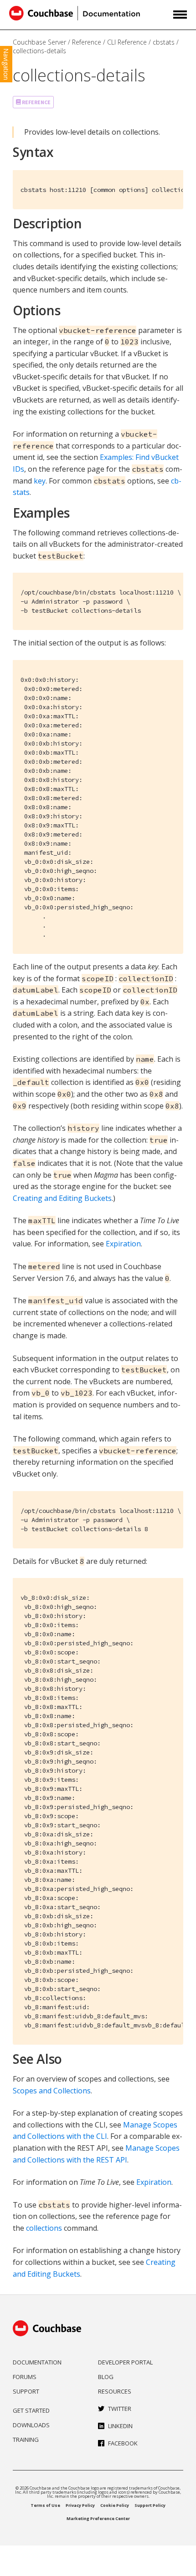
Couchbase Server (39, 42)
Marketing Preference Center (98, 2518)
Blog (106, 2377)
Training (26, 2440)
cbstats (164, 42)
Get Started (31, 2410)
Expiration (123, 1244)
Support (26, 2391)
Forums (25, 2377)
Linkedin (120, 2426)
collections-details (39, 51)
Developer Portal (125, 2362)
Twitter (120, 2409)
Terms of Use (45, 2505)
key (40, 481)
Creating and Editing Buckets (62, 1198)
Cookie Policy (115, 2505)
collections (44, 2228)
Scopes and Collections (52, 2091)
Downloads (31, 2425)
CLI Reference (127, 42)
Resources (115, 2391)
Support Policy (150, 2505)
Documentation (37, 2362)
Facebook (123, 2443)
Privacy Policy (80, 2505)
